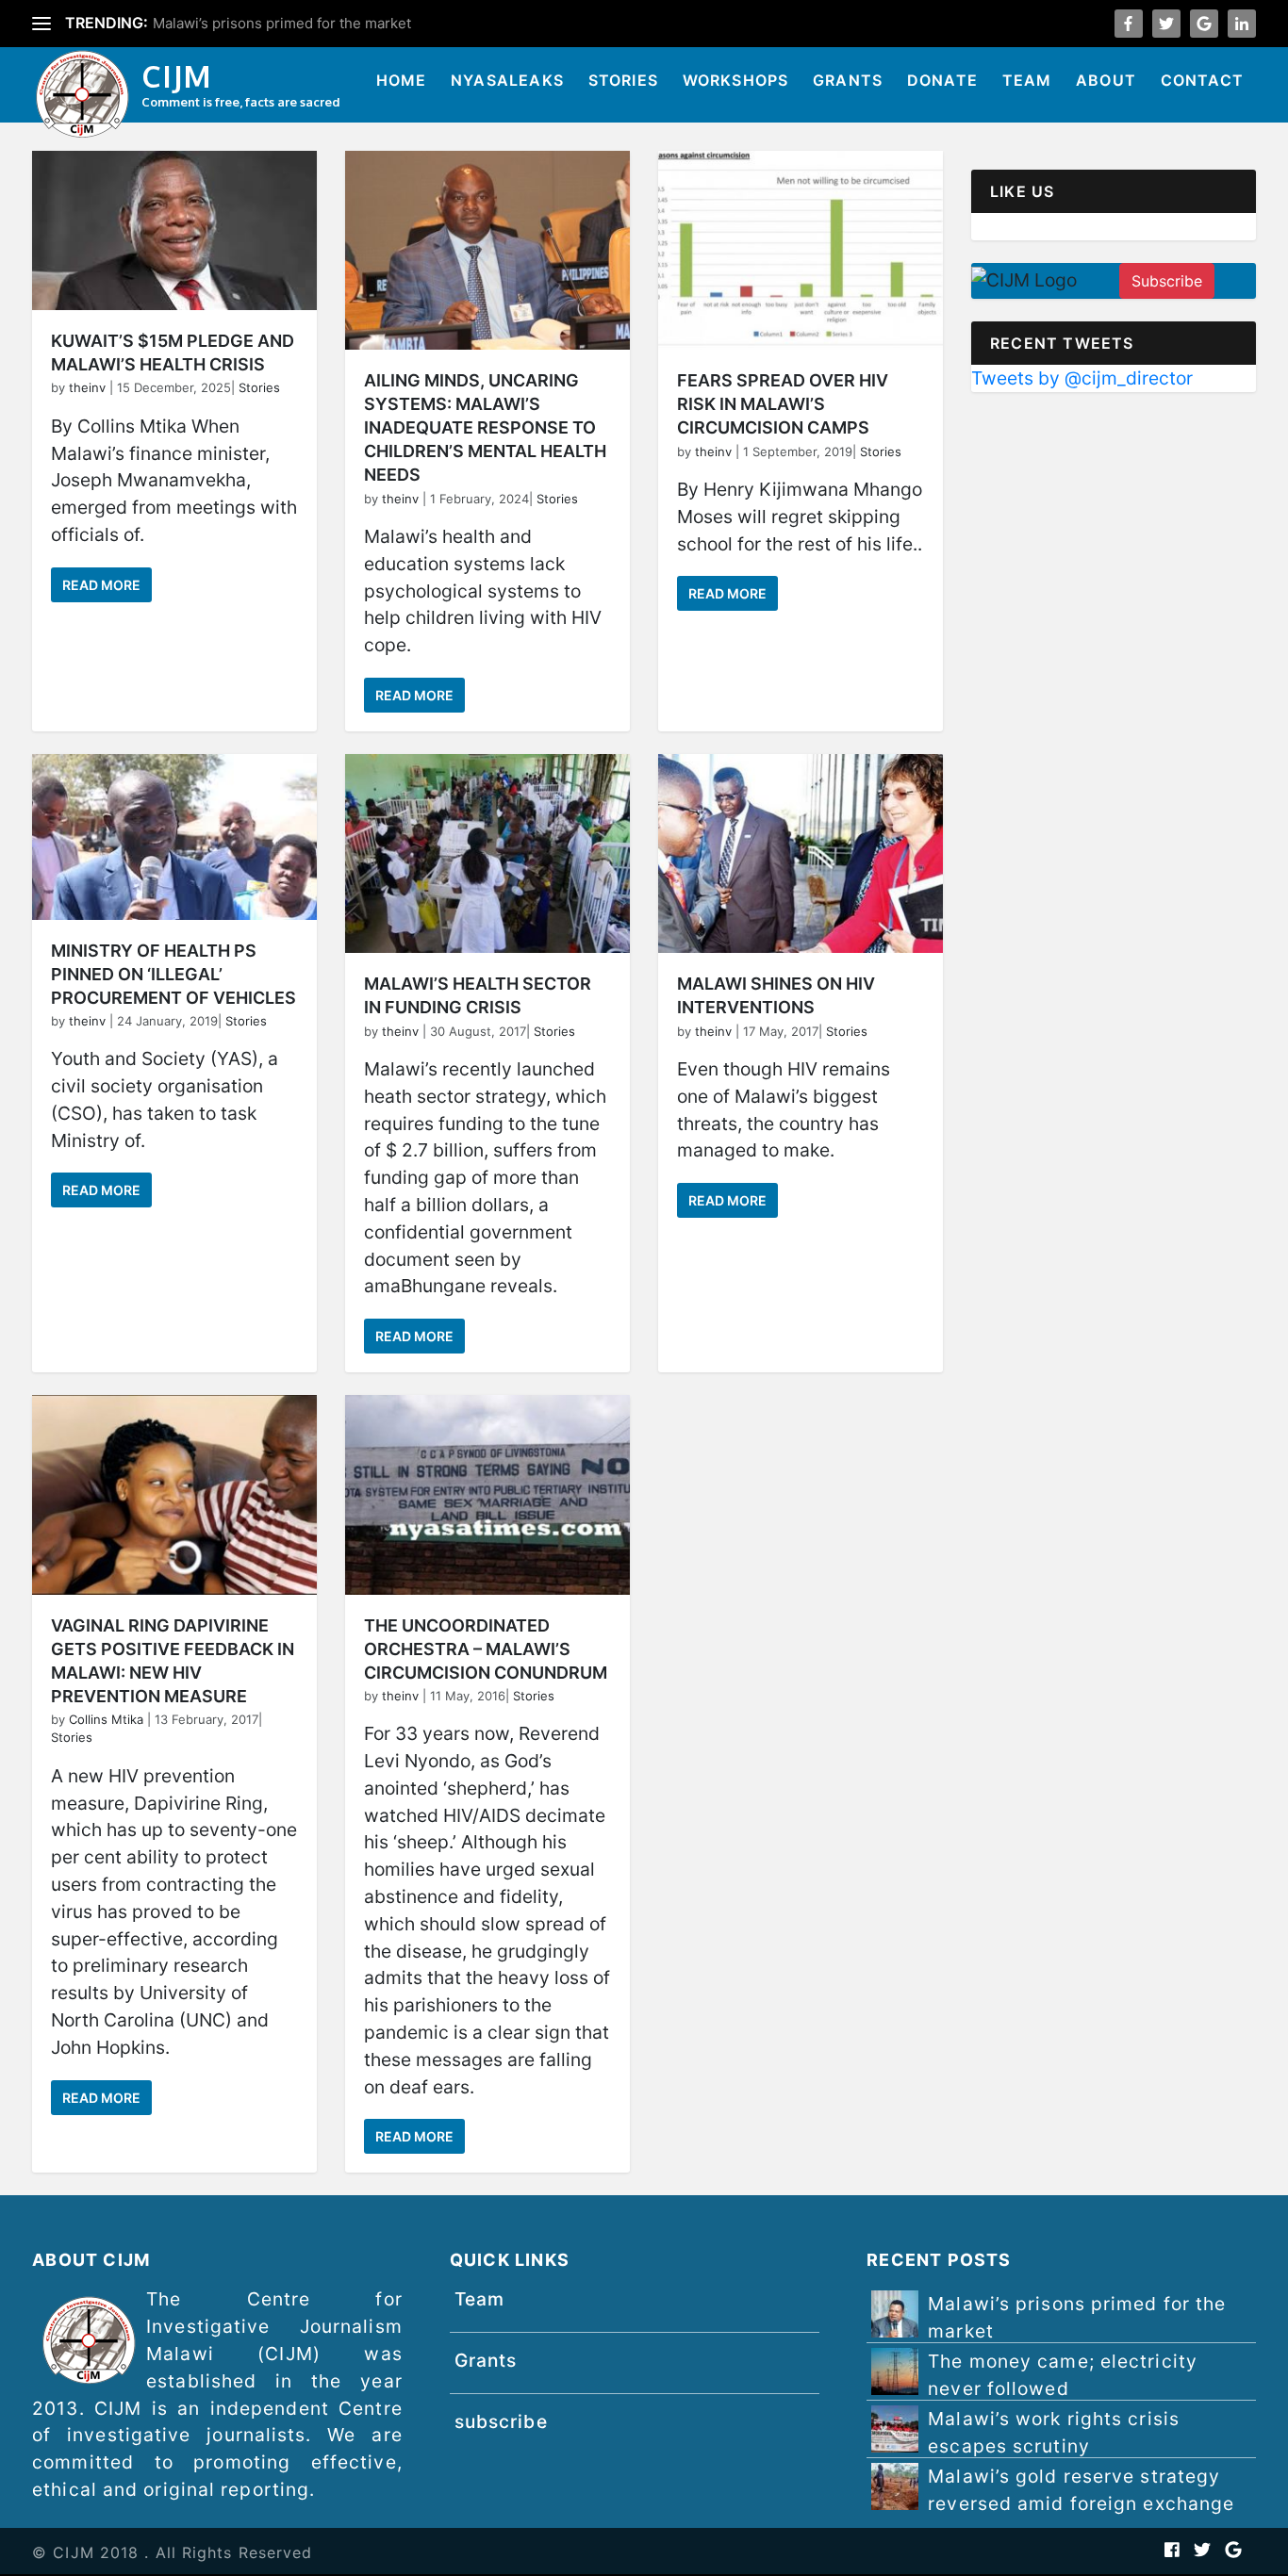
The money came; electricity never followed (299, 23)
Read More (101, 585)
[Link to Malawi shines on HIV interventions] (801, 853)
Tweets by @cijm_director (1082, 378)
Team (1027, 80)
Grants (848, 80)
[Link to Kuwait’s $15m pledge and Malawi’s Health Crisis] (174, 230)
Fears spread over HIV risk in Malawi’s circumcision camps (783, 404)
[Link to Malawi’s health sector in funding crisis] (487, 853)
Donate (942, 80)
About (1106, 80)
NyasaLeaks (507, 80)
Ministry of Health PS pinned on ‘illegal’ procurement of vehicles (173, 974)
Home (402, 80)
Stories (623, 80)
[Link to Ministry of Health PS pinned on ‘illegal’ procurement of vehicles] (174, 837)
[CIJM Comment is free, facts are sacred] (82, 97)
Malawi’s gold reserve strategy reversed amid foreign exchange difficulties (1081, 2503)
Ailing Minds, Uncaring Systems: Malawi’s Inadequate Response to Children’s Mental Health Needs (485, 427)
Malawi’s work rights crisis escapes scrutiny (1054, 2432)
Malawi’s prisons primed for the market (1077, 2317)
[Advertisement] (1114, 533)
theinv (87, 387)
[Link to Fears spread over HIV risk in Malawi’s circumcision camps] (801, 250)
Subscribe (1167, 281)
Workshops (736, 80)
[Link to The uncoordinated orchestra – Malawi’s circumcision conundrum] (487, 1494)
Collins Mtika (106, 1719)
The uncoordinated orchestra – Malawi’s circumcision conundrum (486, 1649)
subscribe (501, 2421)
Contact (1202, 80)
